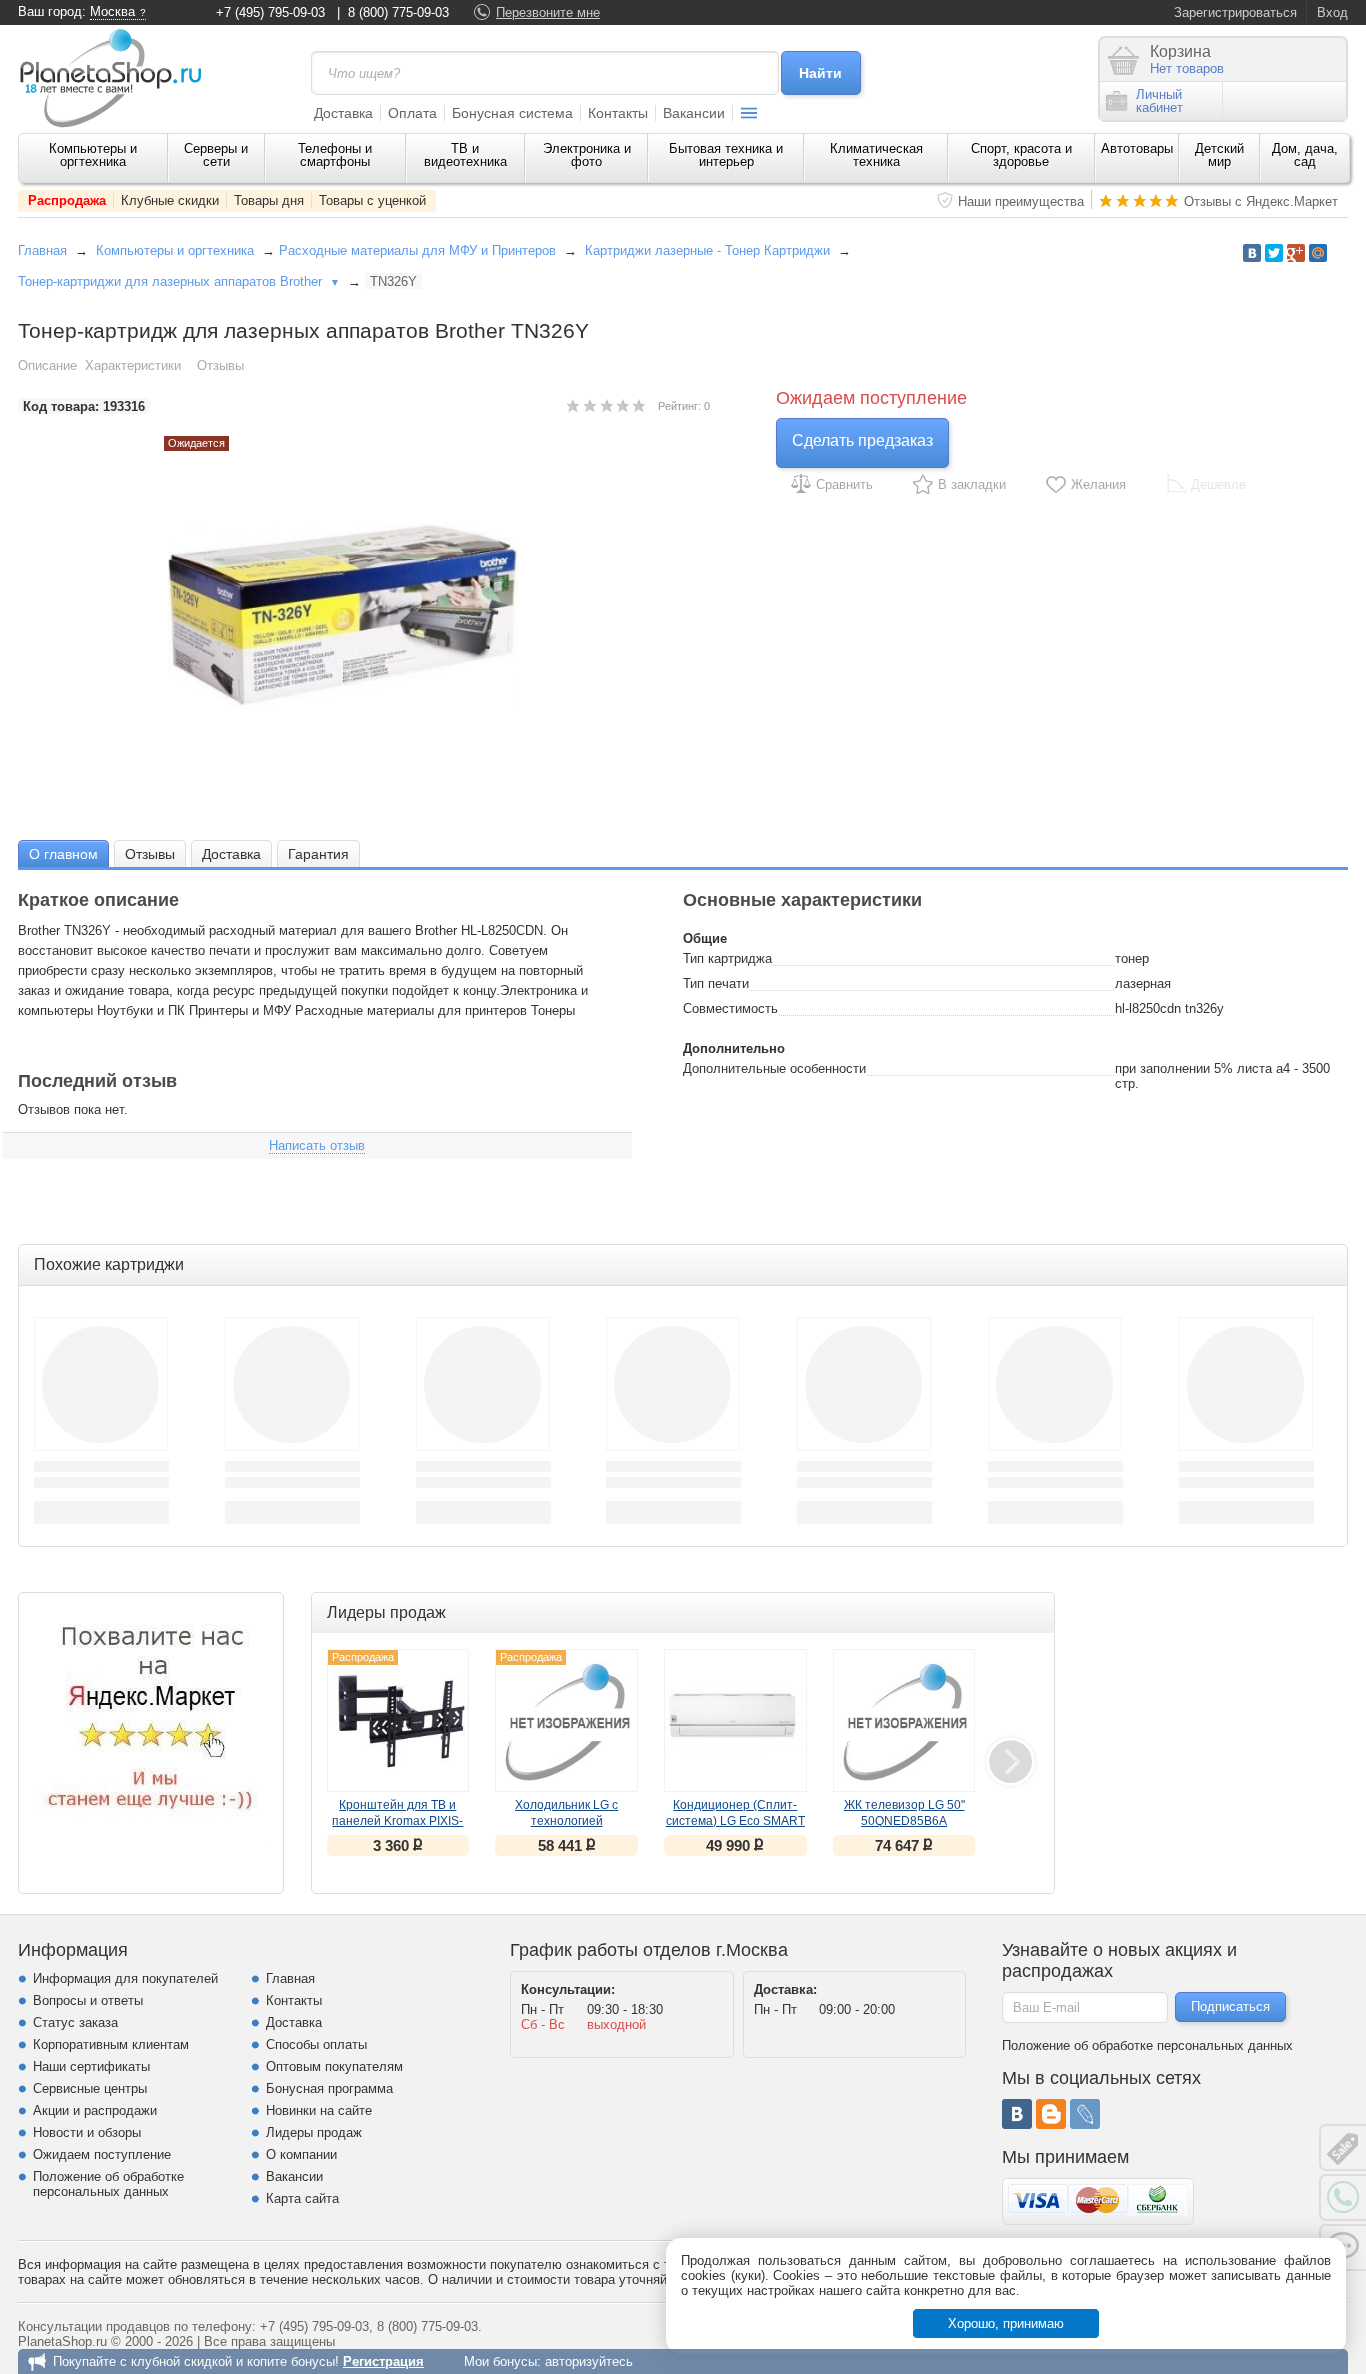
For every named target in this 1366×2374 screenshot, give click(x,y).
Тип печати (716, 983)
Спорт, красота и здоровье (1021, 155)
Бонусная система (512, 113)
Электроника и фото (587, 155)
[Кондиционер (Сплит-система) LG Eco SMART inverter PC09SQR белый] (735, 1720)
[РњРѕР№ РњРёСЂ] (1318, 253)
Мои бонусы (500, 2361)
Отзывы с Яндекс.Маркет (1261, 201)
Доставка (343, 113)
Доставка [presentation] (231, 854)
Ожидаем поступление (102, 2154)
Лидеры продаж (314, 2132)
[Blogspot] (1051, 2114)
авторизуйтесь (589, 2361)
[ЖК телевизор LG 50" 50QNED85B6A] (904, 1720)
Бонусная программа (329, 2088)
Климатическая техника (876, 155)
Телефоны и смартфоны (335, 155)
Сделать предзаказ (862, 440)
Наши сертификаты (91, 2066)
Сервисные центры (90, 2088)
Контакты (618, 113)
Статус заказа (75, 2022)
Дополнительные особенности (774, 1068)
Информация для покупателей (125, 1978)
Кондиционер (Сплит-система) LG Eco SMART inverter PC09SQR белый (735, 1821)
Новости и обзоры (87, 2132)
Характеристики (133, 365)
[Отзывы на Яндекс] (151, 1725)
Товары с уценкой (372, 200)
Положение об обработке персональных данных (108, 2184)
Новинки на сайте (319, 2110)
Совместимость (730, 1008)
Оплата (412, 113)
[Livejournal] (1085, 2114)
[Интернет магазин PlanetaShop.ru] (118, 78)
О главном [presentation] (63, 854)
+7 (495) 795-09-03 (270, 12)
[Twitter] (1274, 253)
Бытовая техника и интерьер (726, 155)
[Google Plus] (1296, 253)
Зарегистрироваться (1235, 12)
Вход (1332, 12)
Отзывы (220, 365)
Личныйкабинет (1159, 101)
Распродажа (67, 200)
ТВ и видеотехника (465, 155)
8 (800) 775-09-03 (398, 12)
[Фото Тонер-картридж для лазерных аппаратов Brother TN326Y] (364, 615)
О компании (301, 2154)
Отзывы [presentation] (150, 854)
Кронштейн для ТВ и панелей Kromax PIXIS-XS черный (397, 1821)
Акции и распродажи (95, 2110)
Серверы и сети (216, 155)
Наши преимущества (1021, 201)
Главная (42, 250)
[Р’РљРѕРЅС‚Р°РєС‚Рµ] (1252, 253)
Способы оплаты (316, 2044)
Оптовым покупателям (334, 2066)
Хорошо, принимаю (1006, 2323)
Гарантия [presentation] (318, 854)
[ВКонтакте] (1017, 2114)
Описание (47, 365)
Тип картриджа (727, 958)
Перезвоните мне (548, 12)
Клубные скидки (170, 200)
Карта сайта (302, 2198)
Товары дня (269, 200)
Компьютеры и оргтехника (93, 155)
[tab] (63, 853)
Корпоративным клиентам (111, 2044)
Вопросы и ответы (88, 2000)
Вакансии (694, 113)
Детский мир (1219, 155)
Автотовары (1137, 148)
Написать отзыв (317, 1145)
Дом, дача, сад (1305, 155)
